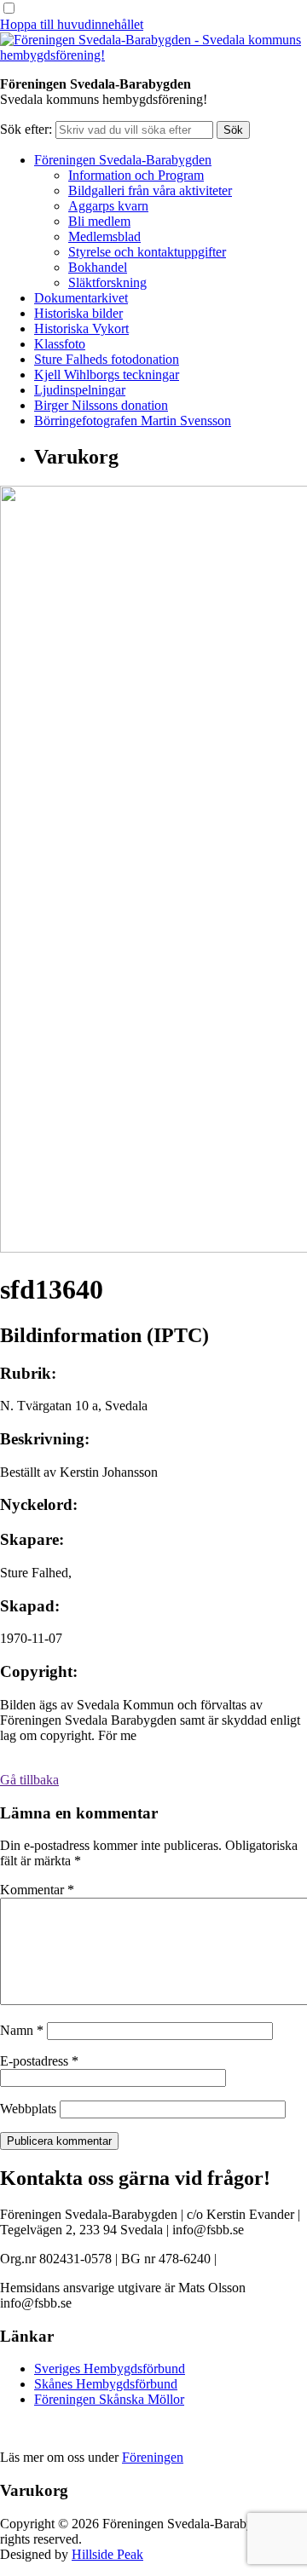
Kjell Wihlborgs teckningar (107, 375)
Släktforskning (107, 282)
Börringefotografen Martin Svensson (133, 421)
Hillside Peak (107, 2554)
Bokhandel (98, 267)
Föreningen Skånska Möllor (109, 2399)
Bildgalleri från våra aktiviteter (150, 190)
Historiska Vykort (81, 328)
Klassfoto (60, 344)
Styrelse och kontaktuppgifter (147, 252)
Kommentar (37, 1890)
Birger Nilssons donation (101, 405)
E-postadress (39, 2061)
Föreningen (153, 2457)
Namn (22, 2030)
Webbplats (28, 2109)
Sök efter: (26, 129)
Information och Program (136, 175)
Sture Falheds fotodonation (107, 359)
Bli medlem (99, 221)
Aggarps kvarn (108, 206)
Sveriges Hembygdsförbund (110, 2369)
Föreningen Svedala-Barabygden (123, 160)
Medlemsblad (104, 236)
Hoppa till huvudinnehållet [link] (72, 24)
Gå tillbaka (29, 1780)
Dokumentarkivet (81, 298)
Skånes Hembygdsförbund (106, 2384)
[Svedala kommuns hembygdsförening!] (153, 55)
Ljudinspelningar (80, 390)
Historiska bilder (78, 313)
